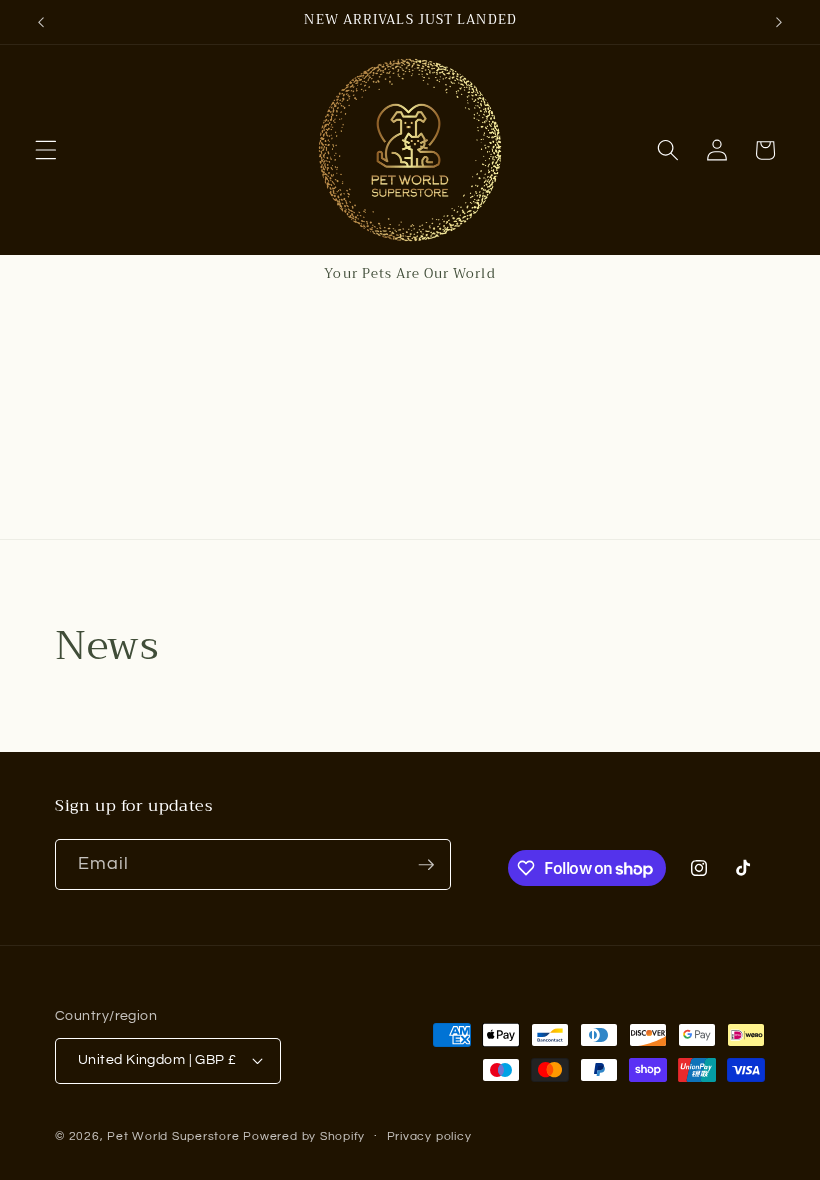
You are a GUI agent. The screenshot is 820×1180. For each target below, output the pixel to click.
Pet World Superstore (173, 1136)
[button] (46, 150)
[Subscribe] (426, 865)
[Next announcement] (779, 22)
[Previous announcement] (41, 22)
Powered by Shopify (304, 1136)
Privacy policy (429, 1136)
